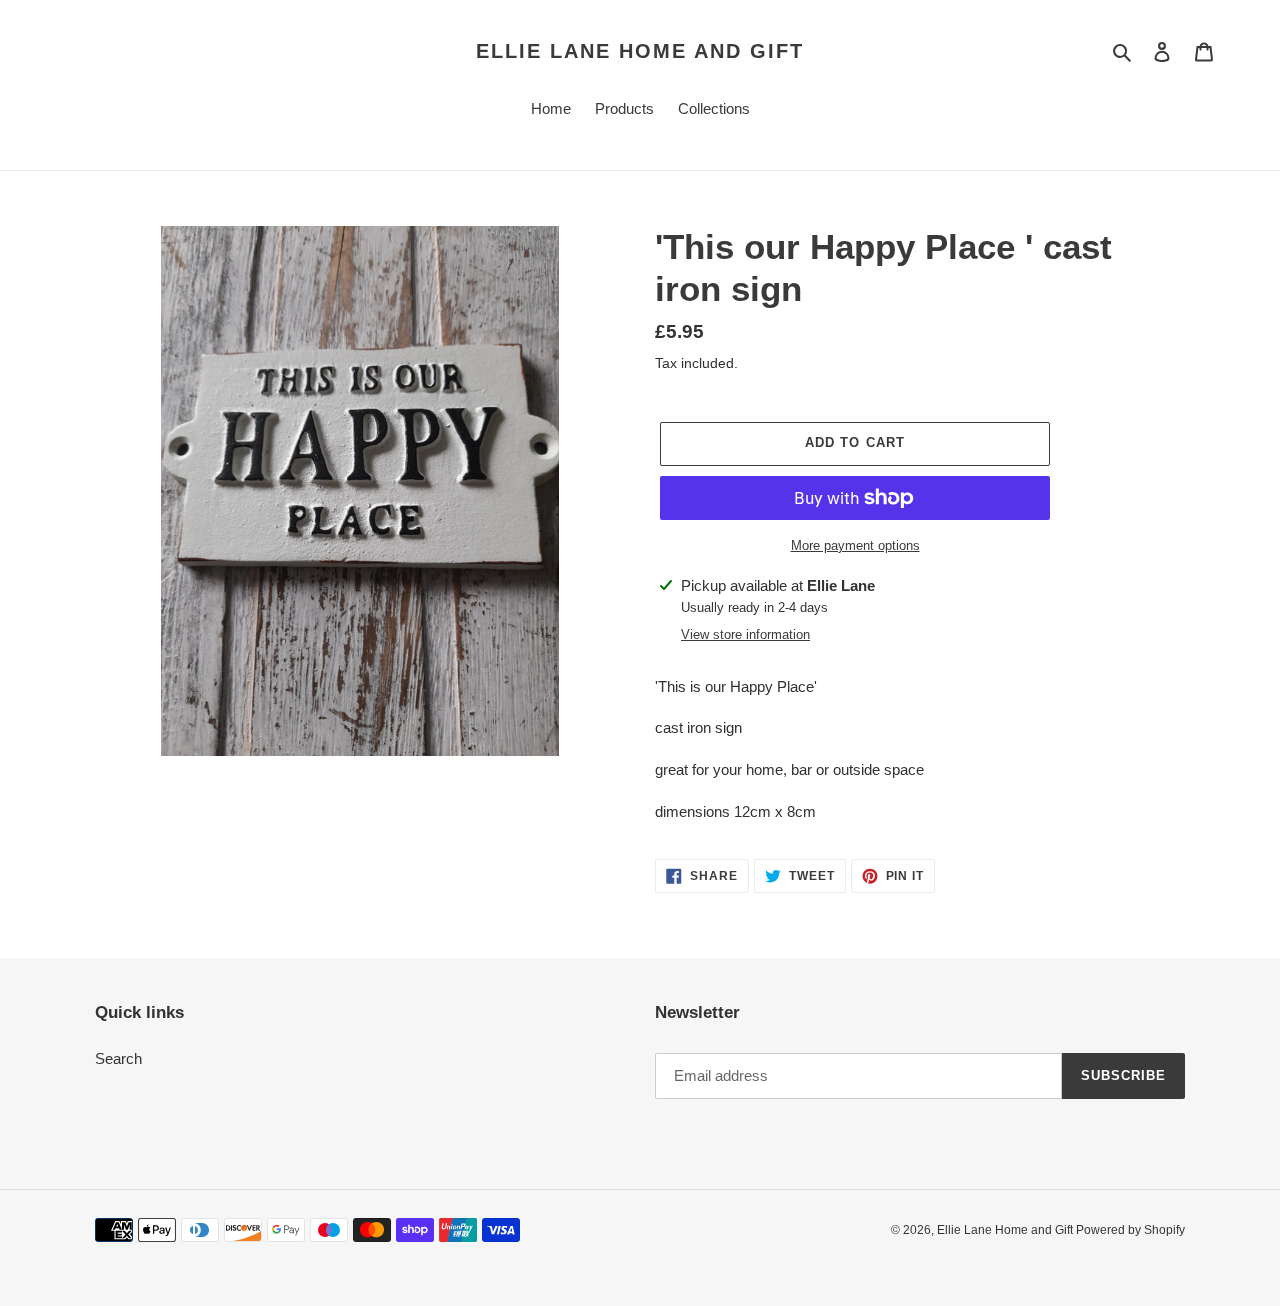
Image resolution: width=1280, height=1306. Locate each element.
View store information (745, 634)
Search (118, 1058)
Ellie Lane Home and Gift (640, 51)
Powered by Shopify (1130, 1230)
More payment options (855, 545)
